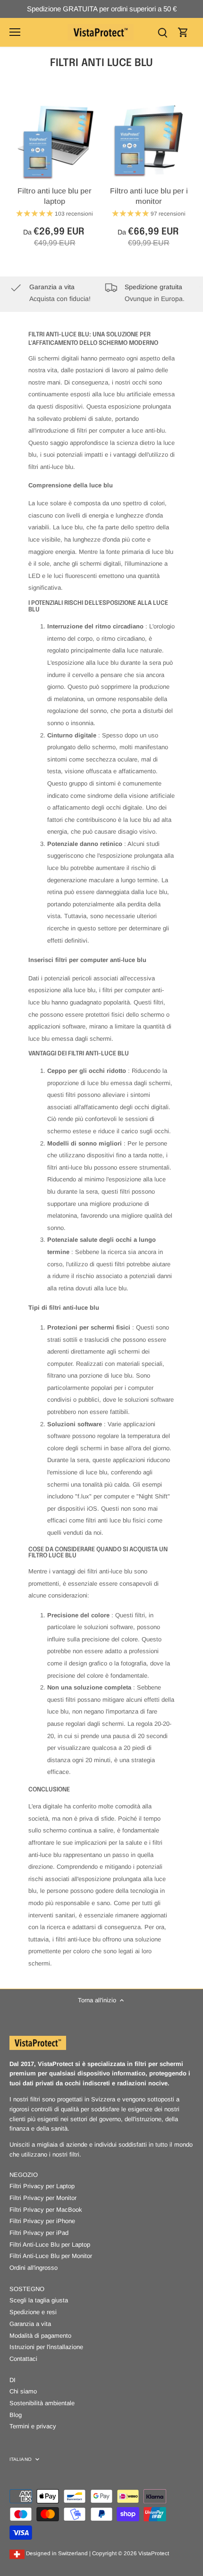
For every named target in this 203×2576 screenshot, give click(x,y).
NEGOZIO (24, 2175)
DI (13, 2380)
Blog (16, 2415)
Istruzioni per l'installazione (46, 2347)
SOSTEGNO (27, 2289)
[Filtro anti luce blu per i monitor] (149, 142)
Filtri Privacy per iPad (39, 2233)
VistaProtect (154, 2553)
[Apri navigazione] (15, 32)
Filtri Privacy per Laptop (42, 2186)
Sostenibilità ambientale (42, 2403)
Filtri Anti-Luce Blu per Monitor (51, 2256)
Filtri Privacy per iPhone (42, 2221)
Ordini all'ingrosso (34, 2268)
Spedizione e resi (33, 2312)
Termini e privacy (33, 2426)
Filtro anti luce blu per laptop (55, 196)
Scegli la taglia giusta (39, 2300)
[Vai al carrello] (183, 32)
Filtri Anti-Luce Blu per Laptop (50, 2245)
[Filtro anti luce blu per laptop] (55, 142)
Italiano (21, 2459)
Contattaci (23, 2359)
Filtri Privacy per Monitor (43, 2198)
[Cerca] (162, 32)
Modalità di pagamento (40, 2336)
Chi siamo (23, 2391)
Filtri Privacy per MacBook (46, 2210)
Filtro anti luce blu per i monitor (149, 196)
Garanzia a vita (30, 2324)
